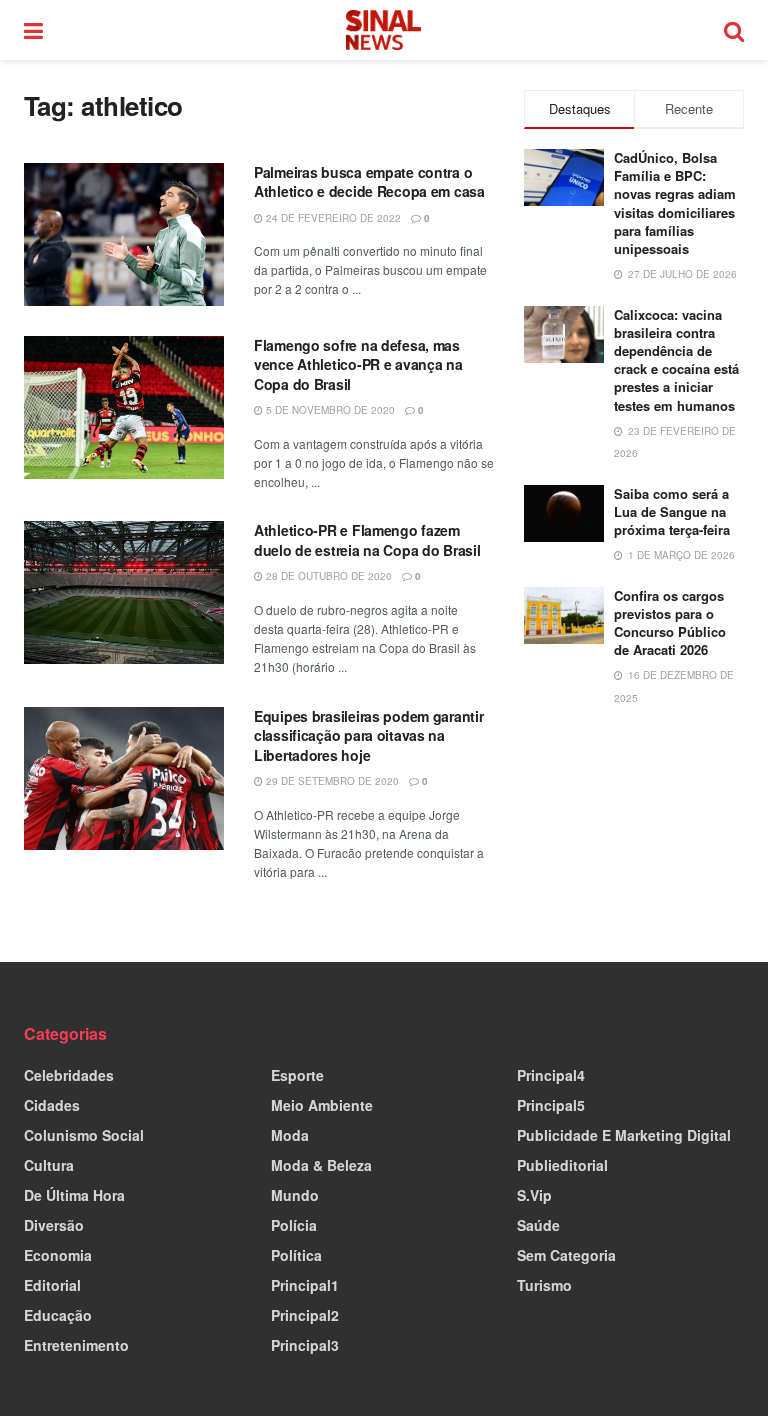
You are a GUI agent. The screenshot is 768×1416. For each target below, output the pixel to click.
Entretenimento (76, 1345)
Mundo (295, 1195)
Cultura (49, 1165)
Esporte (297, 1075)
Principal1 (305, 1285)
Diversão (54, 1225)
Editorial (52, 1285)
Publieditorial (562, 1165)
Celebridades (69, 1075)
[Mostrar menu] (33, 30)
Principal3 (305, 1345)
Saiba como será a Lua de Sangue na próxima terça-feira (672, 511)
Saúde (538, 1225)
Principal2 (305, 1315)
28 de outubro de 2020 (327, 576)
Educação (58, 1315)
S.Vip (534, 1195)
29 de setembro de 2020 (331, 781)
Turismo (544, 1285)
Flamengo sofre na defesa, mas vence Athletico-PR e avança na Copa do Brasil (358, 364)
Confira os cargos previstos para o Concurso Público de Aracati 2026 (670, 623)
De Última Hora (74, 1195)
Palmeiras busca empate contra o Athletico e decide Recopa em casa (369, 182)
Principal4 (551, 1075)
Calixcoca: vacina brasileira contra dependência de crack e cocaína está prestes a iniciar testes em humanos (676, 360)
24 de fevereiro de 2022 (332, 218)
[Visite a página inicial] (384, 30)
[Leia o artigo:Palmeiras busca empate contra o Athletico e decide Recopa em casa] (124, 234)
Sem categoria (566, 1255)
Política (296, 1255)
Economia (58, 1255)
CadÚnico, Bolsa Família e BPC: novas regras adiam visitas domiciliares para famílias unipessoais (675, 203)
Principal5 (551, 1105)
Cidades (52, 1105)
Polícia (294, 1225)
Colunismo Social (84, 1135)
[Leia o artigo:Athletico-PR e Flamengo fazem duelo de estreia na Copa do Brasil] (124, 592)
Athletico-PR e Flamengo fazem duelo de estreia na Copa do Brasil (367, 540)
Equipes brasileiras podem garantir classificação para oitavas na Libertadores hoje (368, 735)
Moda (290, 1135)
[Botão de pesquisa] (734, 30)
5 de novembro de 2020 (329, 410)
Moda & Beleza (321, 1165)
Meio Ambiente (322, 1105)
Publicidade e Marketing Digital (624, 1135)
